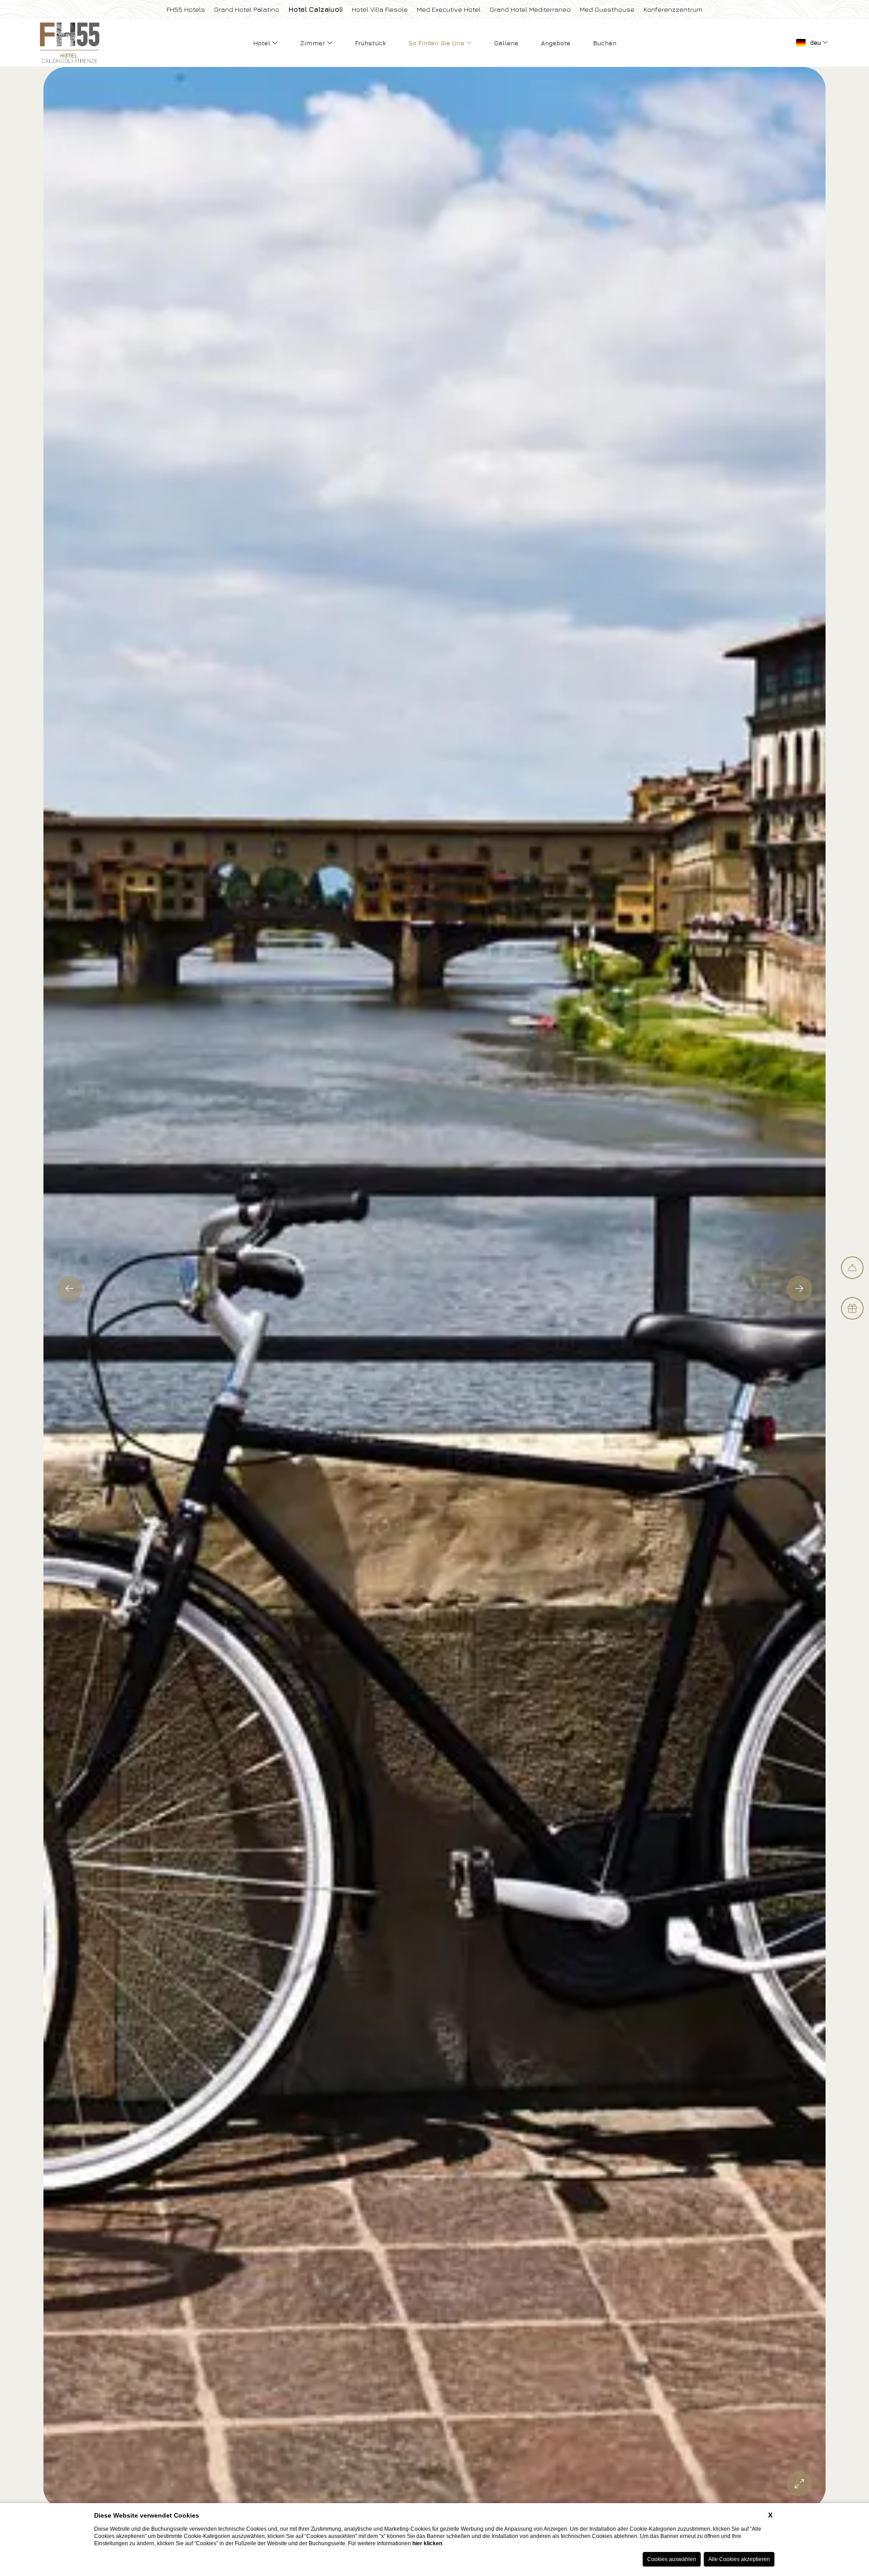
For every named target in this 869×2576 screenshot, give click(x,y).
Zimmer (313, 43)
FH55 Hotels (186, 9)
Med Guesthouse (607, 9)
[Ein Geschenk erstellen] (852, 1308)
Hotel (263, 43)
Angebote (556, 43)
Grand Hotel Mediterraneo (530, 9)
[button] (70, 1288)
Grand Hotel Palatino (247, 9)
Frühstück (370, 43)
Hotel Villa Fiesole (380, 9)
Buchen (605, 43)
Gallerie (506, 43)
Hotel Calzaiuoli (315, 9)
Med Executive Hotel (449, 9)
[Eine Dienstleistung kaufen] (852, 1268)
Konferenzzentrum (673, 9)
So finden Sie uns (437, 43)
